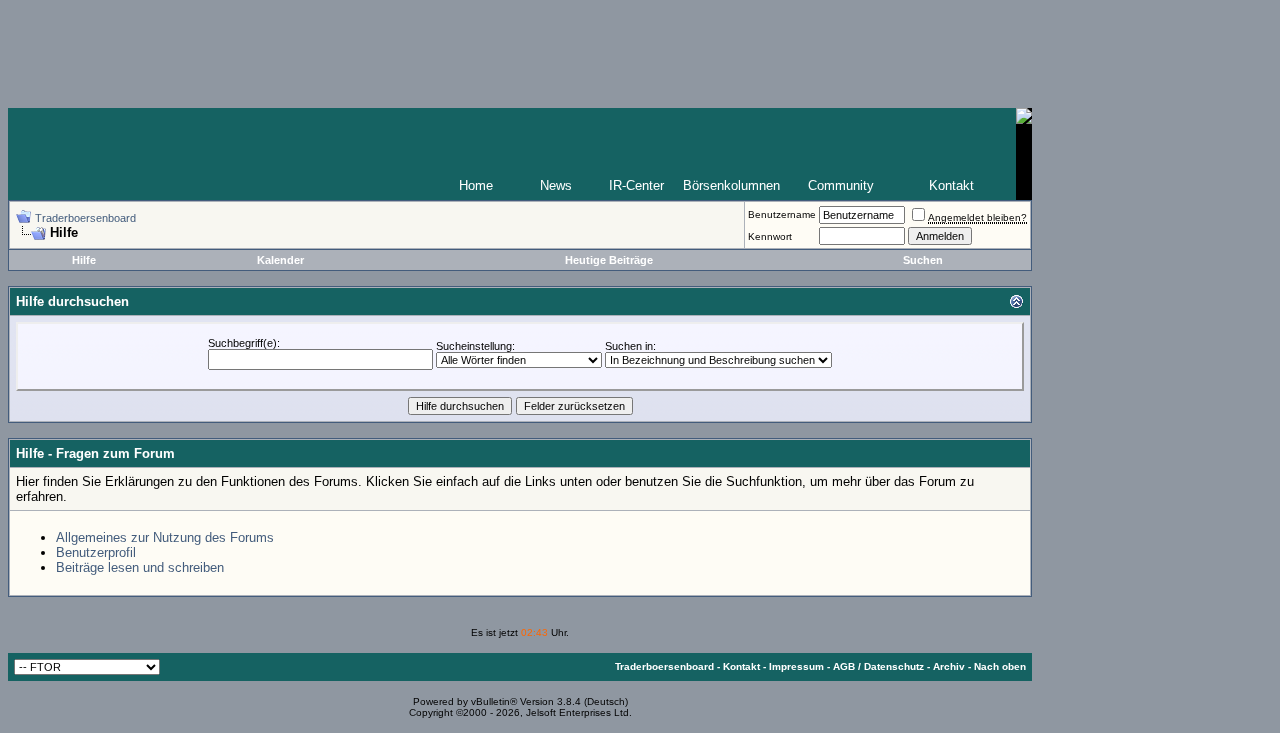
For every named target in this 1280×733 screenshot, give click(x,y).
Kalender (280, 260)
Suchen (923, 260)
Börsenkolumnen (731, 185)
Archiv (949, 666)
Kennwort (770, 236)
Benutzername (782, 214)
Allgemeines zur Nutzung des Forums (165, 537)
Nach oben (1000, 666)
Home (476, 185)
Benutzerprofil (96, 552)
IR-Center (636, 185)
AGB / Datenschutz (878, 666)
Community (841, 185)
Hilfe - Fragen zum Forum (95, 453)
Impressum (796, 666)
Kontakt (951, 185)
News (556, 185)
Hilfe (84, 260)
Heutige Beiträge (609, 260)
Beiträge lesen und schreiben (140, 567)
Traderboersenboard (85, 218)
